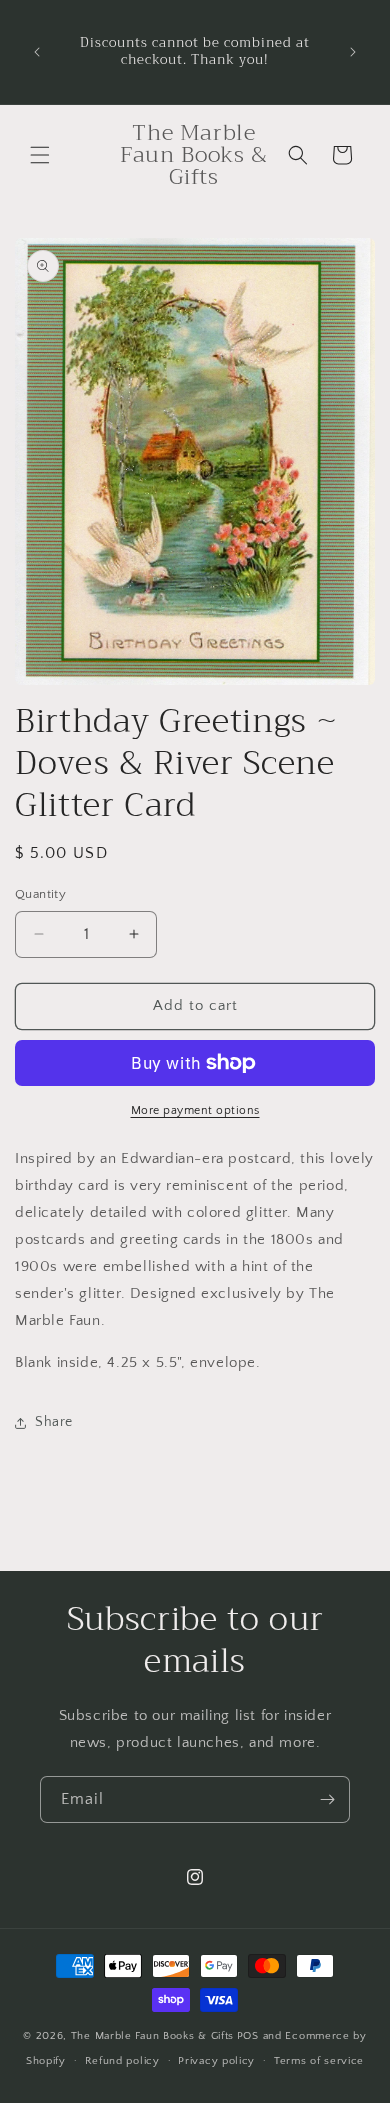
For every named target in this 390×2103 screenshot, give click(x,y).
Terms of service (319, 2061)
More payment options (195, 1110)
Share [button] (54, 1422)
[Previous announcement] (37, 52)
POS (248, 2036)
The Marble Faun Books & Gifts (152, 2036)
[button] (40, 155)
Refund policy (122, 2061)
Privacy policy (216, 2061)
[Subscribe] (327, 1799)
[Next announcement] (353, 52)
